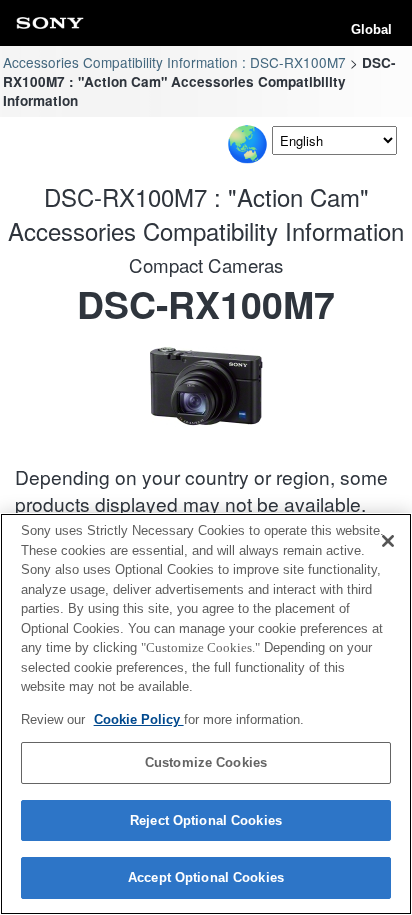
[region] (206, 714)
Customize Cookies (206, 762)
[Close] (388, 541)
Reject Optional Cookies (206, 820)
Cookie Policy (139, 719)
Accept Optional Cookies (206, 877)
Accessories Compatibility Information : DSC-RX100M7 (174, 62)
